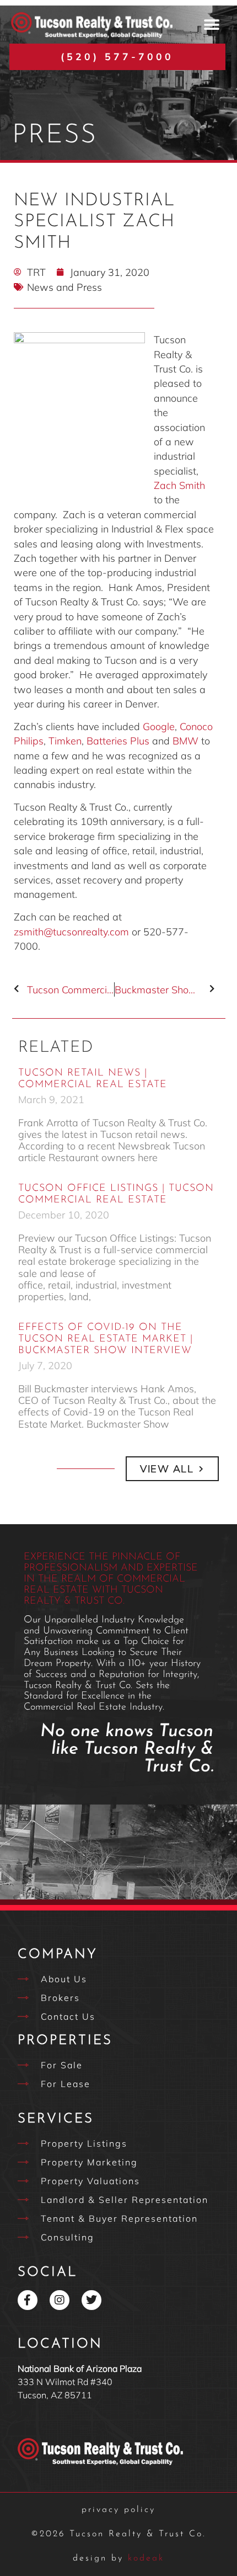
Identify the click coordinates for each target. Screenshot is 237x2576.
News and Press (64, 287)
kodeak (118, 2558)
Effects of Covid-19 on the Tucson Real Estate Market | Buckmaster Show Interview (106, 1339)
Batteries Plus (118, 741)
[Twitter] (91, 2300)
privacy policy (118, 2510)
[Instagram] (60, 2300)
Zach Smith (179, 485)
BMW (185, 741)
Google (159, 726)
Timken (65, 741)
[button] (211, 25)
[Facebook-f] (28, 2300)
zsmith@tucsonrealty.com (71, 932)
